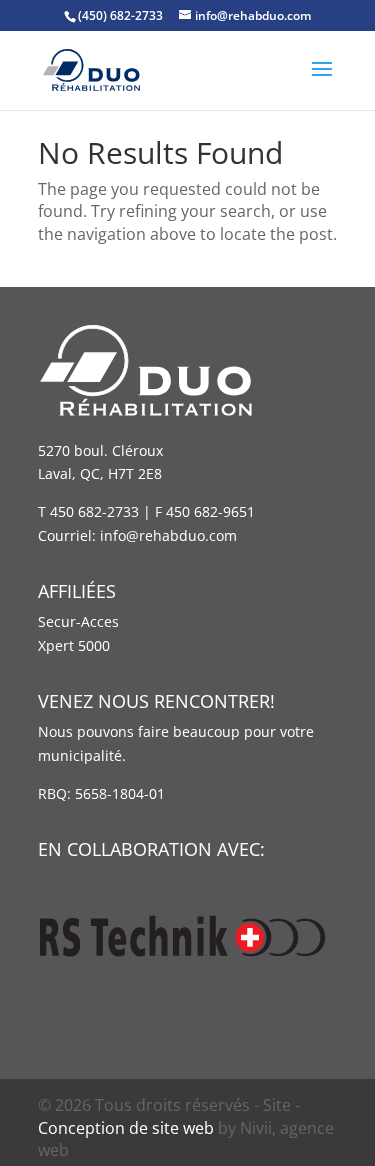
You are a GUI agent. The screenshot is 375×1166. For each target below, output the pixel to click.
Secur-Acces (78, 621)
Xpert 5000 (74, 645)
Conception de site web (126, 1128)
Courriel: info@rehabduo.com (137, 535)
